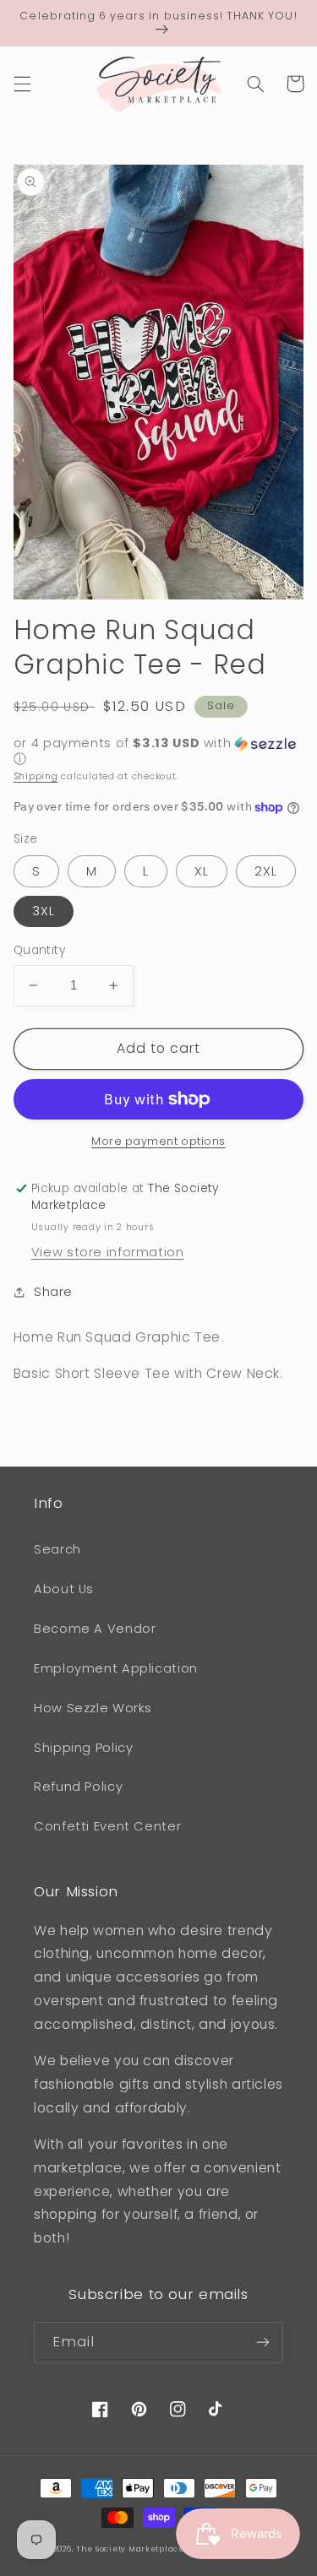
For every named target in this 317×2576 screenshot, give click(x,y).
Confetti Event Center (107, 1826)
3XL (44, 911)
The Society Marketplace (130, 2549)
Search (57, 1549)
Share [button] (53, 1292)
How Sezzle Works (93, 1708)
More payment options (158, 1141)
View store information (108, 1252)
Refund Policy (78, 1787)
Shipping (36, 776)
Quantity (39, 950)
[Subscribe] (263, 2343)
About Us (64, 1589)
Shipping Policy (83, 1748)
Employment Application (116, 1668)
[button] (22, 84)
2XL (266, 871)
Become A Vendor (95, 1629)
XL (202, 871)
